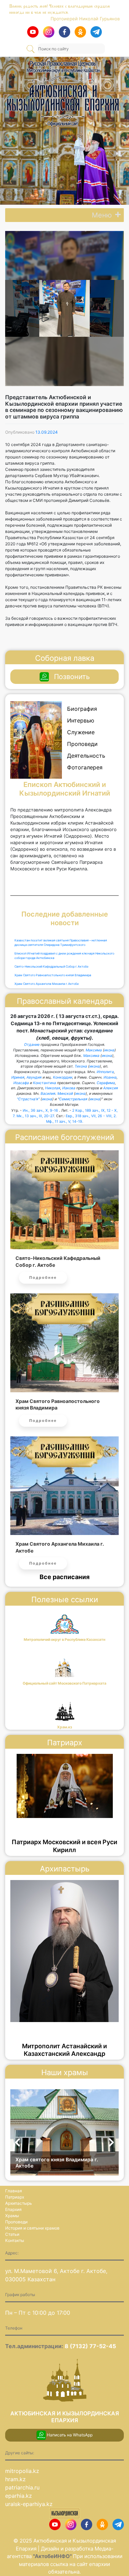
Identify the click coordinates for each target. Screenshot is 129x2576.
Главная (14, 2191)
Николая (53, 1088)
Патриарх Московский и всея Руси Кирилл (64, 1846)
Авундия (34, 1077)
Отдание (32, 1045)
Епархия (13, 2209)
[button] (102, 215)
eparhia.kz (19, 2496)
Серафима (106, 1083)
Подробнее (43, 1277)
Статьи (12, 2234)
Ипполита (105, 1072)
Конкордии (63, 1077)
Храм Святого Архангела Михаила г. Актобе (47, 984)
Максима (94, 1050)
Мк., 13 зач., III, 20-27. (36, 1116)
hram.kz (15, 2479)
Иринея (18, 1077)
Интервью (81, 720)
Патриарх (15, 2197)
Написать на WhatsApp (69, 2435)
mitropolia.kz (22, 2471)
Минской (65, 1094)
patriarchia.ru (22, 2487)
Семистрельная (73, 1099)
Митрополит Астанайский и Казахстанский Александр (64, 2050)
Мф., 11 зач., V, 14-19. (65, 1122)
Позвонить (72, 677)
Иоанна (110, 1077)
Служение (81, 732)
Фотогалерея (85, 767)
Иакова (69, 1088)
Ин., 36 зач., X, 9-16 (40, 1110)
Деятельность (86, 756)
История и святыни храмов (32, 2228)
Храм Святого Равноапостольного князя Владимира (53, 975)
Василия (48, 1094)
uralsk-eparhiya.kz (29, 2504)
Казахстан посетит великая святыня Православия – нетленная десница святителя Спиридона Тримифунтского (61, 943)
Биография (82, 709)
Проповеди (82, 744)
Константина (45, 1083)
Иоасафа (21, 1083)
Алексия (111, 1088)
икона (109, 1050)
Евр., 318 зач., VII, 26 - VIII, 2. (91, 1116)
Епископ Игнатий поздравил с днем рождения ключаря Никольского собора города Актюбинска (64, 956)
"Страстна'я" (28, 1099)
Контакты (15, 2240)
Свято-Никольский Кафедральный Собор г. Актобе (51, 967)
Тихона (81, 1066)
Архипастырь (19, 2203)
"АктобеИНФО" (53, 2556)
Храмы (12, 2216)
